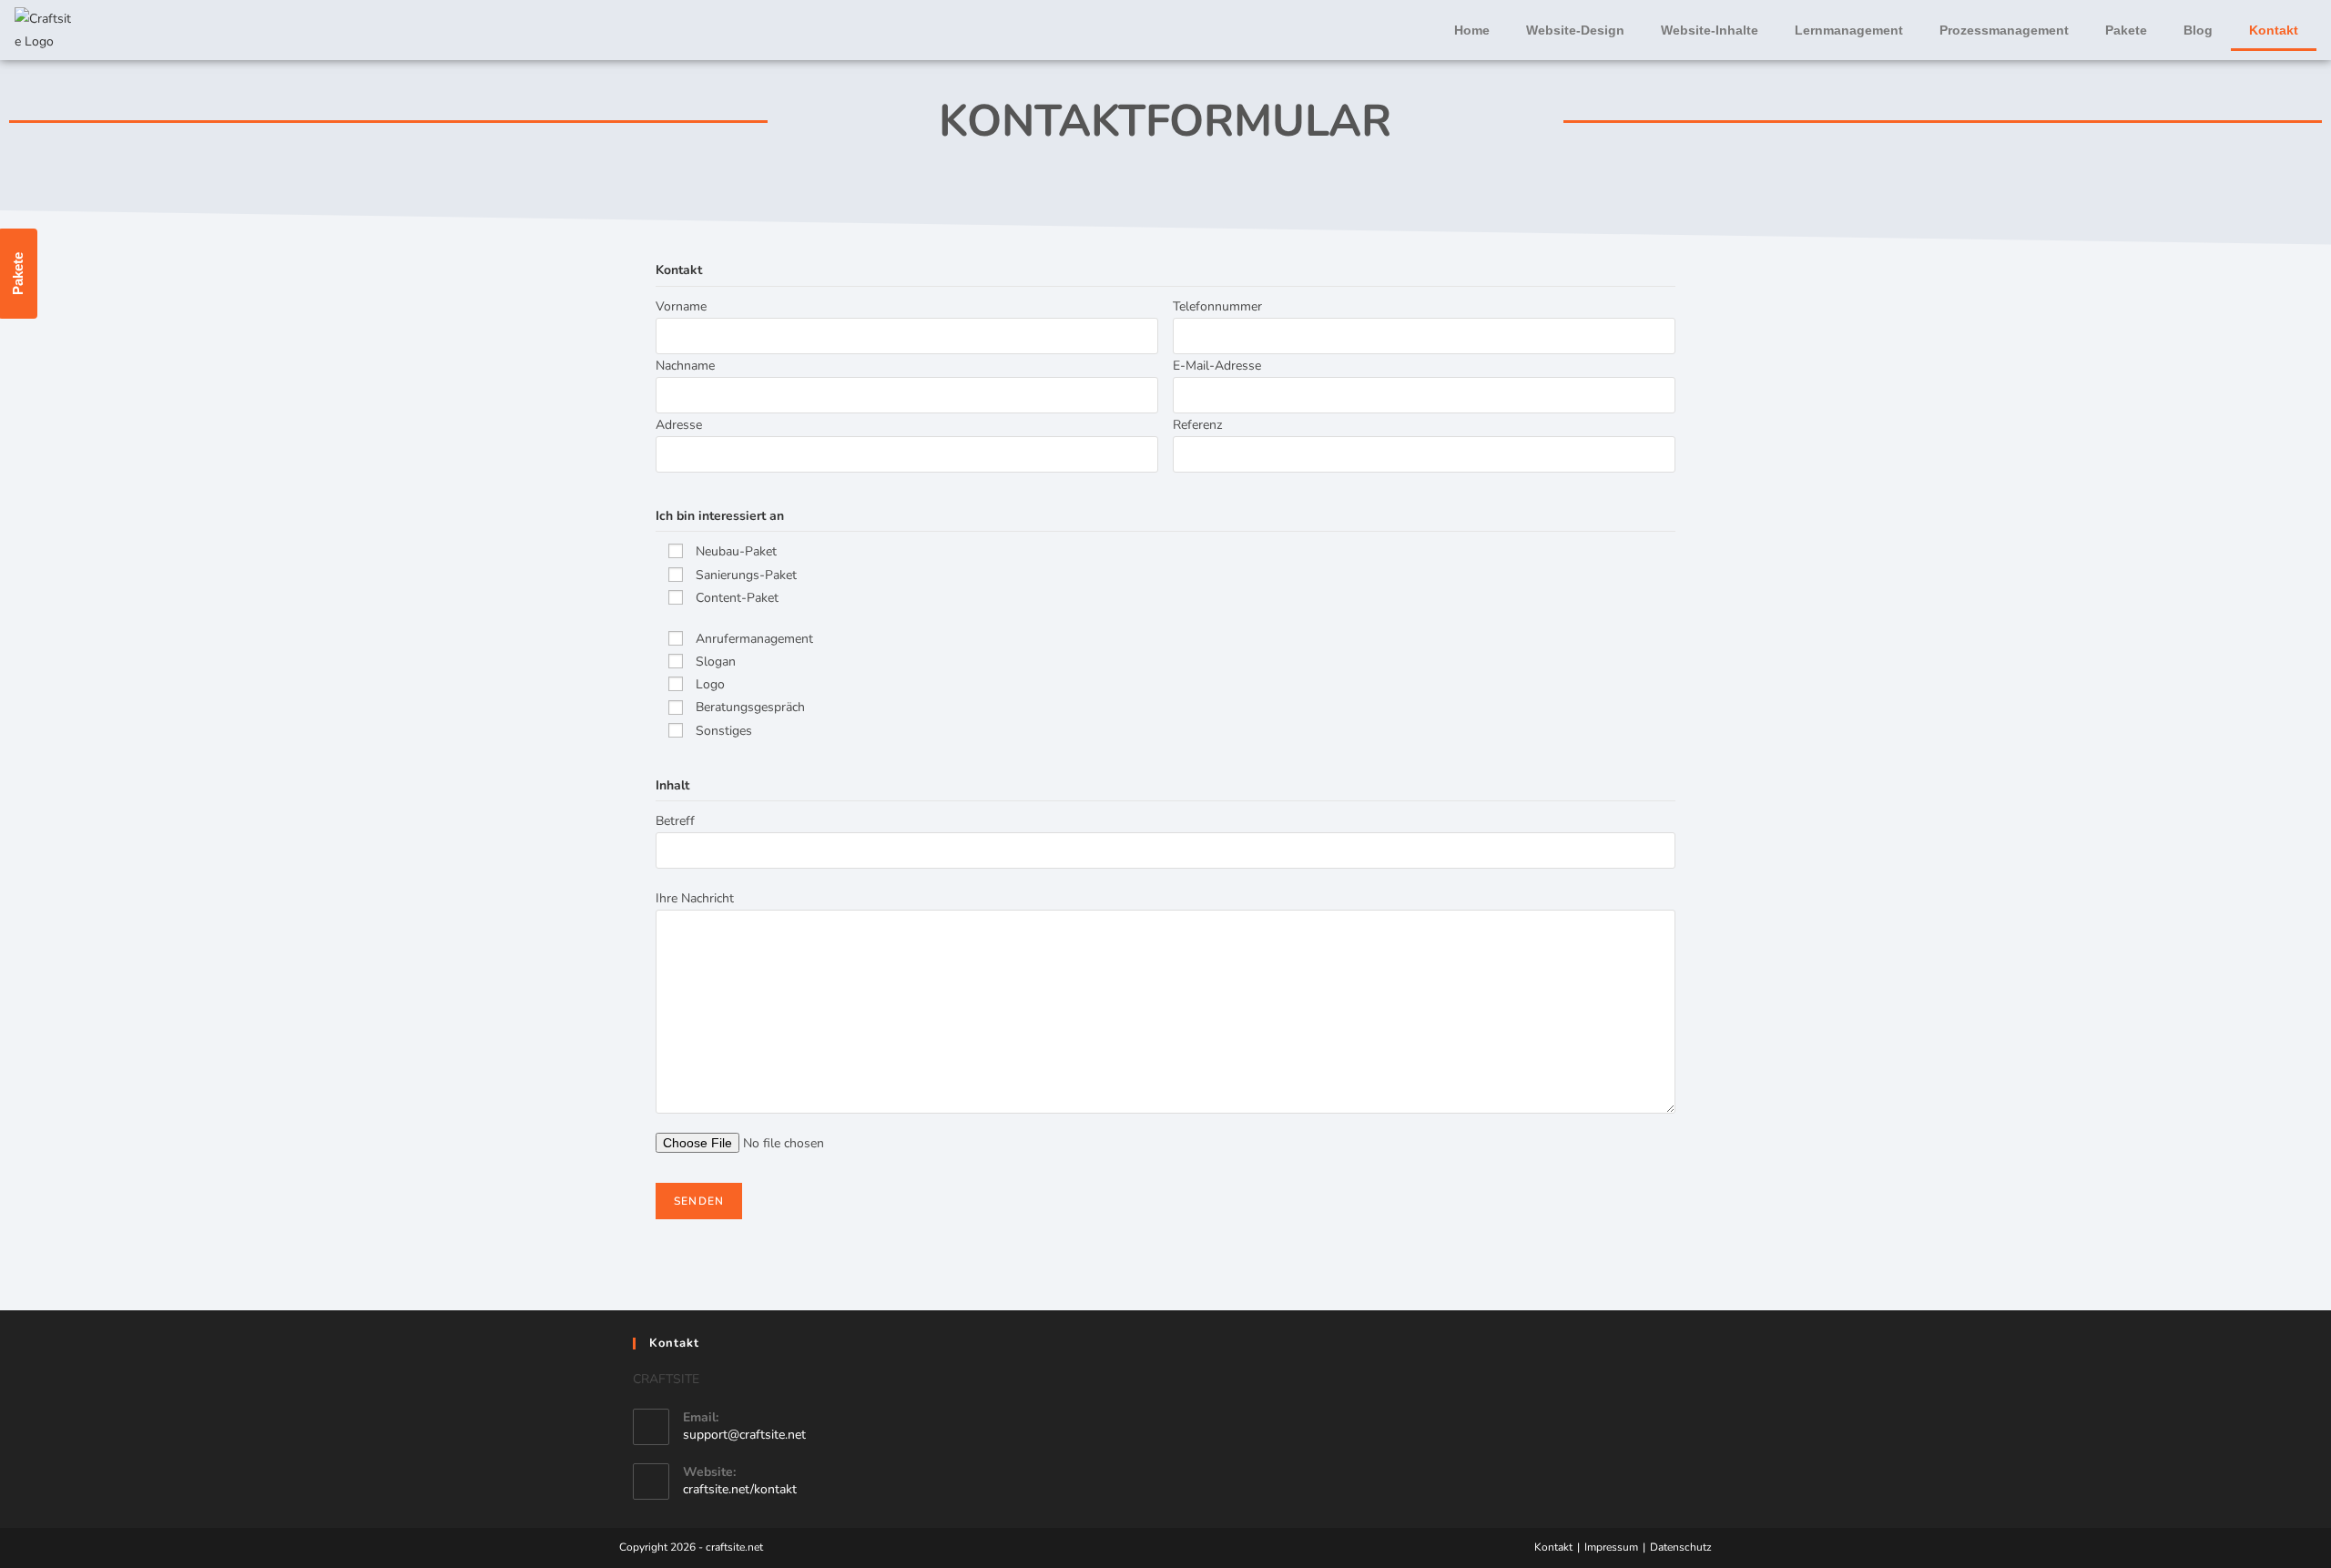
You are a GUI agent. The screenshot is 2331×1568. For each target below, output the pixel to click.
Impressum (1611, 1547)
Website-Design (1575, 30)
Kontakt (2274, 30)
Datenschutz (1681, 1547)
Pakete (2126, 30)
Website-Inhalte (1710, 30)
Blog (2198, 30)
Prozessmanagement (2004, 30)
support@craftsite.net (744, 1435)
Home (1472, 30)
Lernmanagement (1849, 30)
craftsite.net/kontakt (740, 1489)
